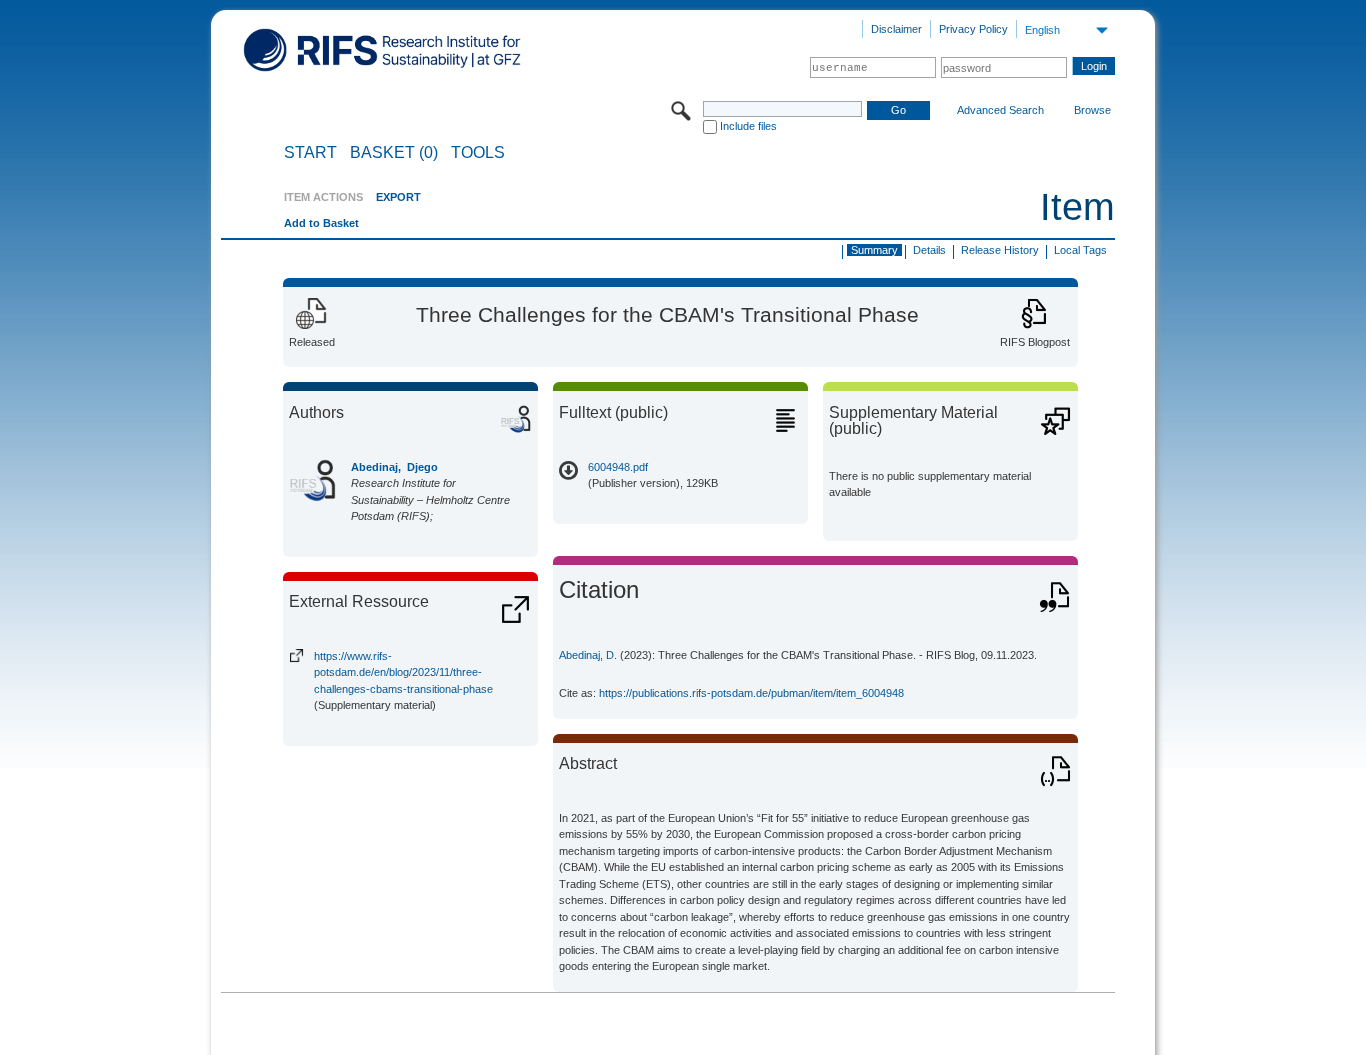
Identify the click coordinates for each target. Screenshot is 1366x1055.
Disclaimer (896, 29)
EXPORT (398, 197)
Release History (1000, 250)
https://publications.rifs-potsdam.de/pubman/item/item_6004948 (751, 693)
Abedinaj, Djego (394, 467)
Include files (748, 126)
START (310, 153)
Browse (1092, 110)
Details (929, 250)
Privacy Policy (973, 29)
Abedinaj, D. (588, 655)
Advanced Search (1000, 110)
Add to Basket (321, 223)
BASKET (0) (394, 153)
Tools (478, 153)
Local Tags (1080, 250)
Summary (874, 250)
